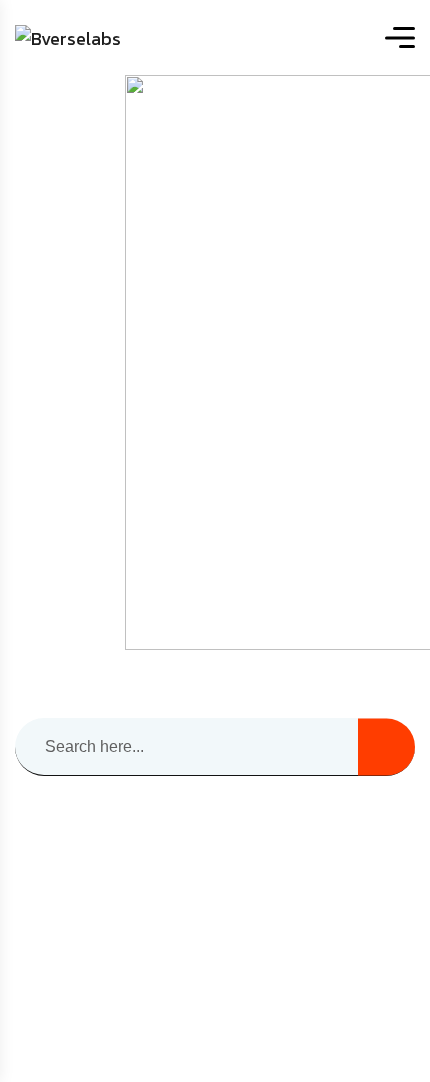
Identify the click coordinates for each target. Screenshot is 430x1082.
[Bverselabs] (68, 37)
